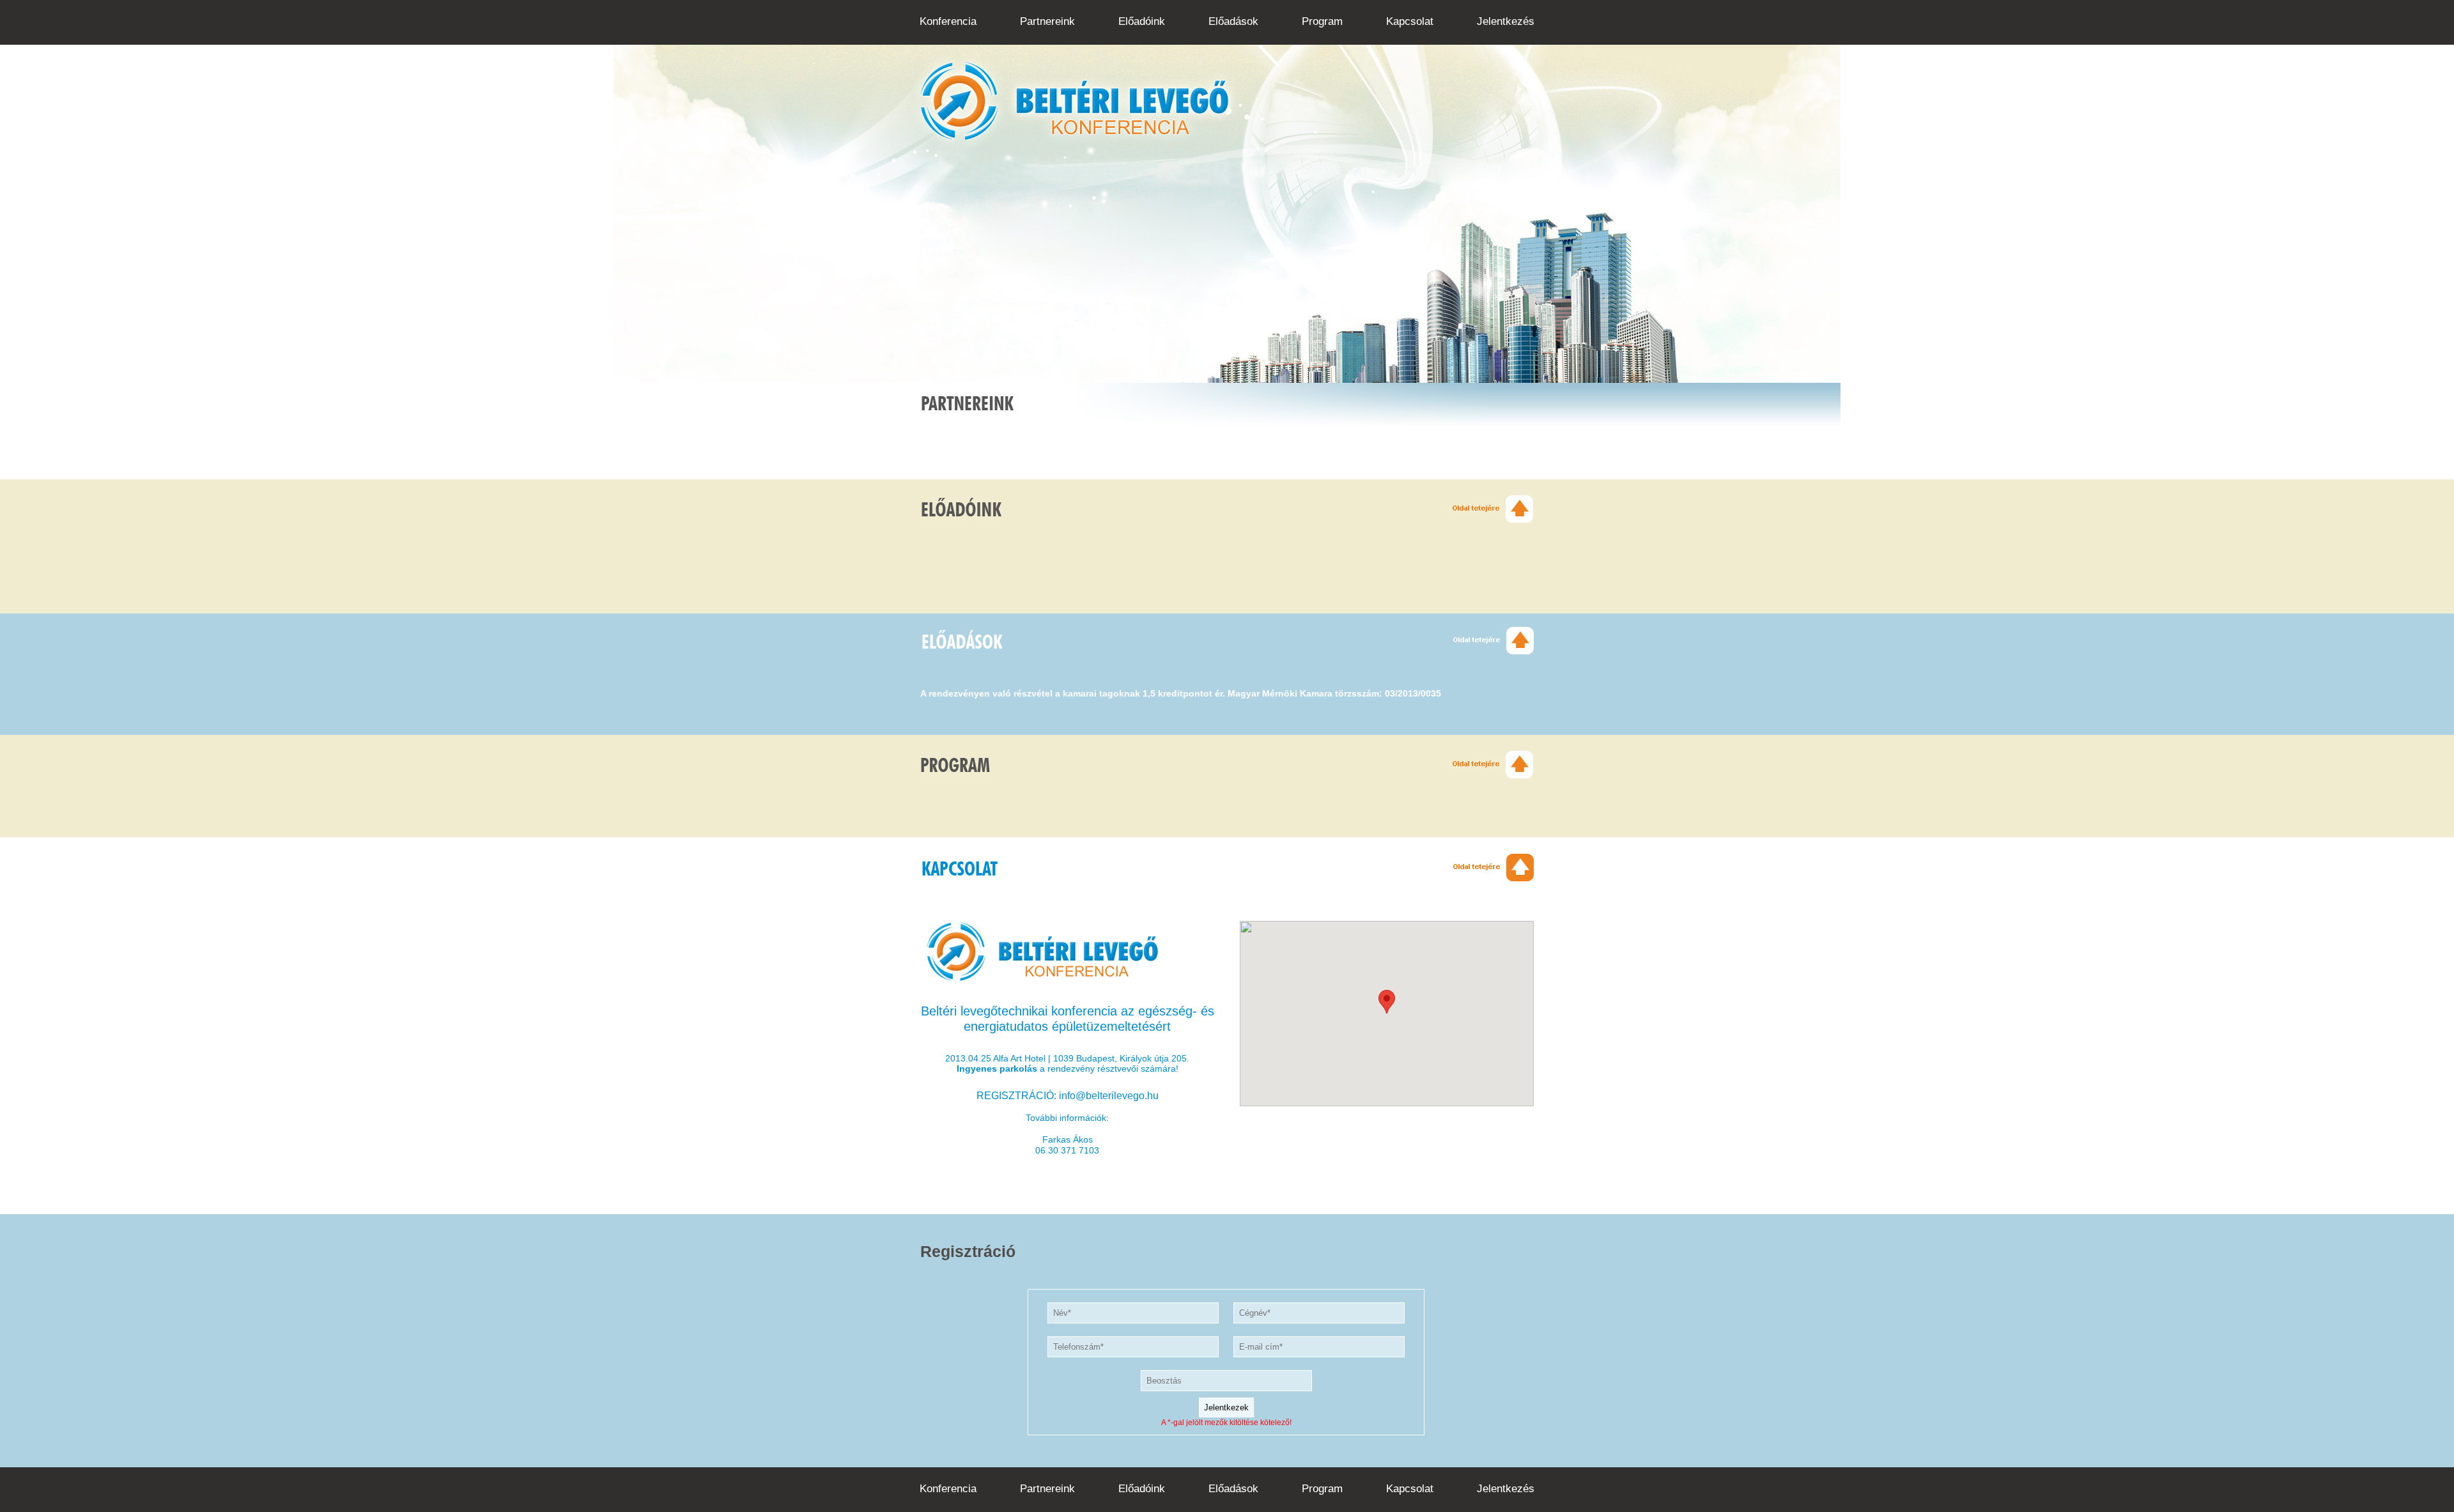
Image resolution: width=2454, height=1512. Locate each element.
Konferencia (948, 21)
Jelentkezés (1506, 21)
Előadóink (1142, 21)
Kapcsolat (1410, 21)
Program (1322, 21)
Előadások (1233, 21)
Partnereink (1047, 21)
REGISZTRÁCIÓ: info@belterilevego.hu (1068, 1096)
